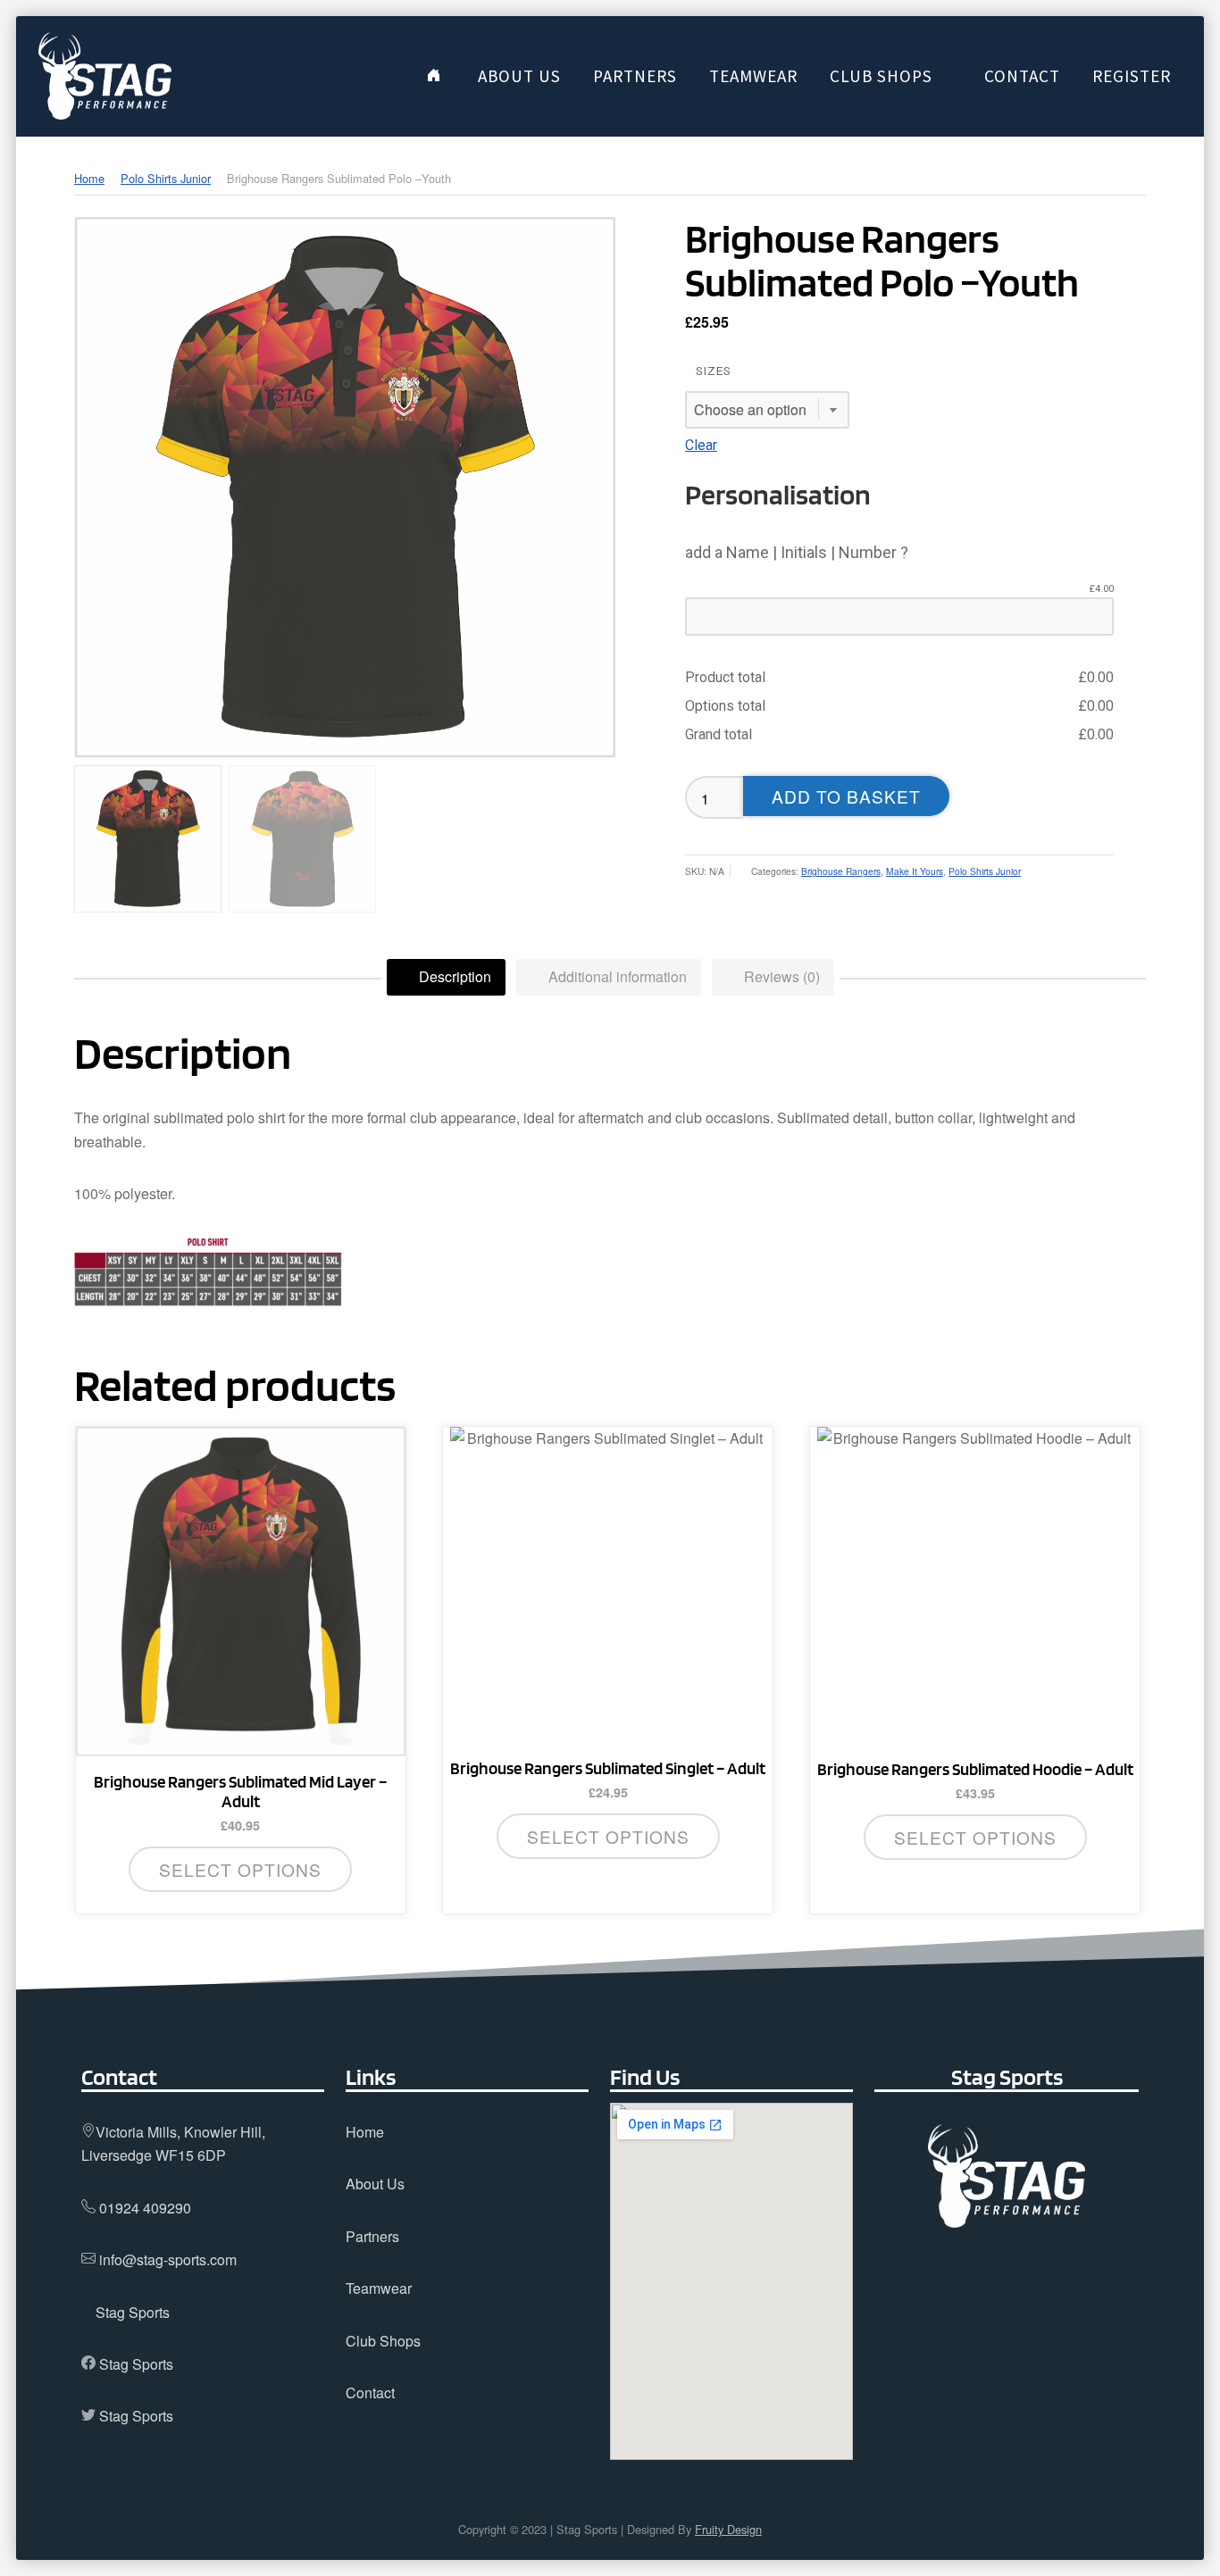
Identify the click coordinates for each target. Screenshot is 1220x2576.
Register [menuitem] (1132, 76)
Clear (701, 445)
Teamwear (379, 2288)
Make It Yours (915, 871)
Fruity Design (728, 2529)
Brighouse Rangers (841, 871)
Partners (372, 2236)
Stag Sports (133, 2312)
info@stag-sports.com (168, 2259)
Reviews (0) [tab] (780, 976)
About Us (375, 2184)
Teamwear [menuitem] (753, 76)
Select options (240, 1869)
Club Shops (383, 2341)
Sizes (714, 371)
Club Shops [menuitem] (881, 76)
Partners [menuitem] (635, 76)
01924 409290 (145, 2208)
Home (89, 178)
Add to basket (846, 796)
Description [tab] (453, 976)
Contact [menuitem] (1022, 76)
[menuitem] (434, 76)
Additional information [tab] (616, 976)
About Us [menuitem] (519, 76)
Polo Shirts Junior (166, 178)
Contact (370, 2393)
